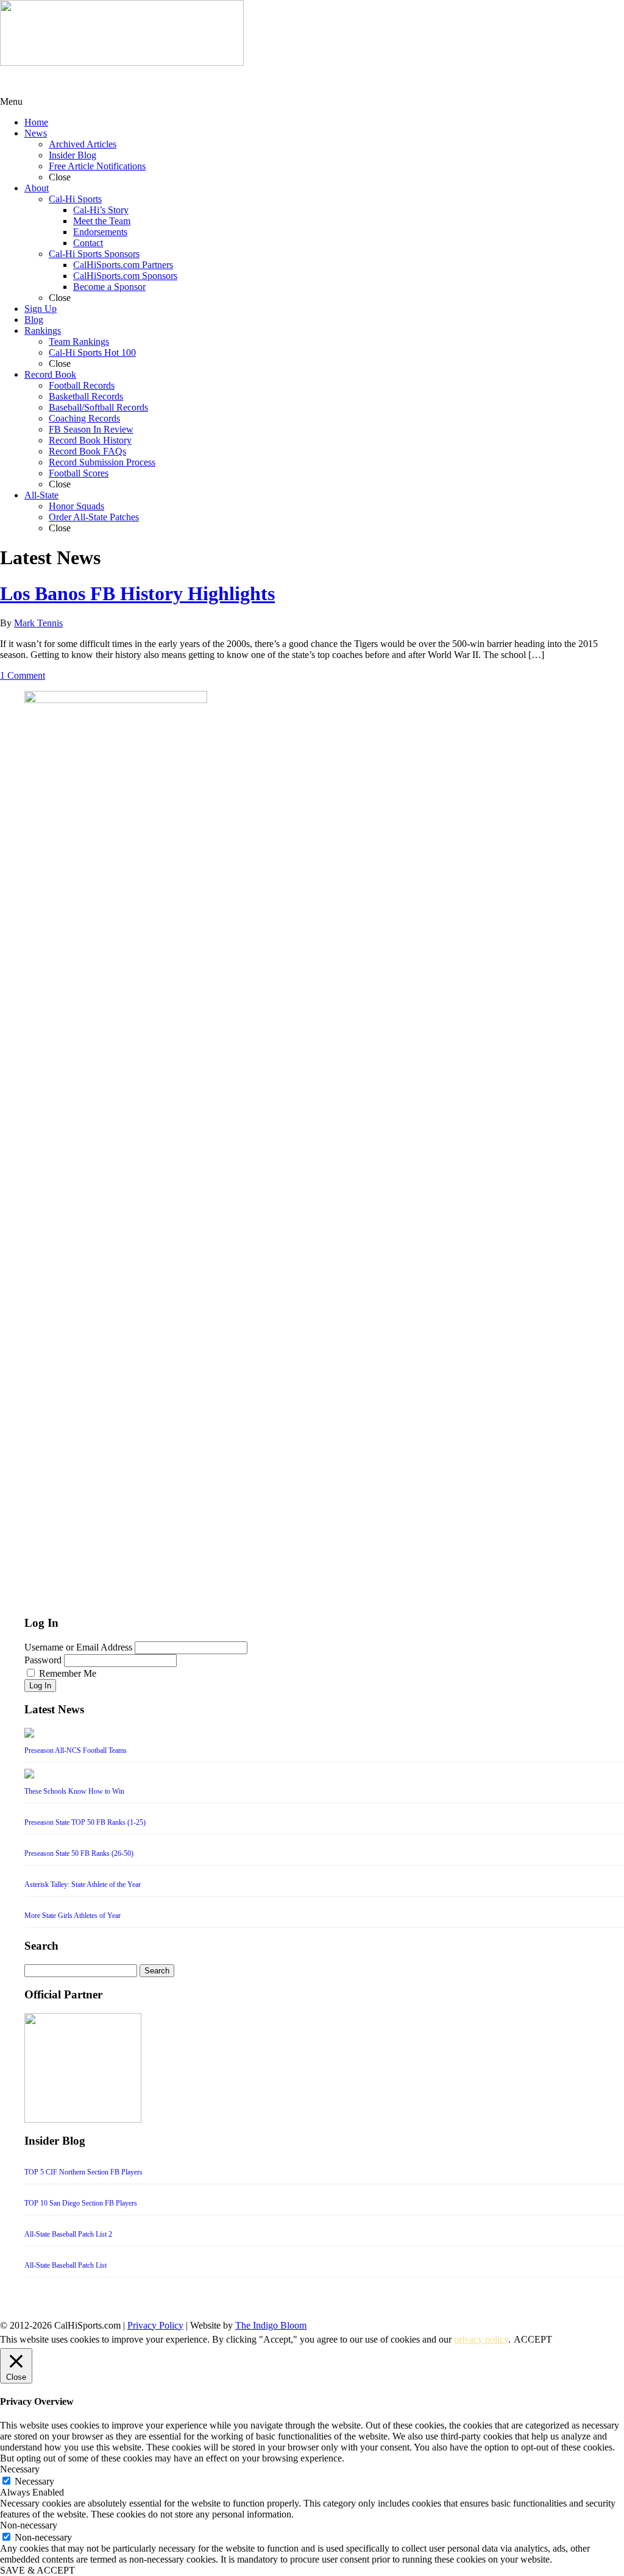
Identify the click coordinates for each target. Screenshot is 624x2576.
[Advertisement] (97, 81)
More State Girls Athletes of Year (73, 1916)
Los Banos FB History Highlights (137, 593)
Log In (40, 1686)
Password (43, 1660)
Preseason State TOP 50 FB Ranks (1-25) (85, 1822)
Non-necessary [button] (29, 2525)
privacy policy (481, 2339)
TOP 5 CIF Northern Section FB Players (83, 2172)
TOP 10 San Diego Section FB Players (81, 2203)
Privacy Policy (155, 2325)
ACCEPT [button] (533, 2339)
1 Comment (23, 675)
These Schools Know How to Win (74, 1791)
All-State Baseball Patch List (66, 2265)
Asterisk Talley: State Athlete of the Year (83, 1884)
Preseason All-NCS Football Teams (76, 1750)
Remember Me (68, 1673)
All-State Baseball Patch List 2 (68, 2234)
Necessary (34, 2481)
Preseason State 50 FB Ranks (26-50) (79, 1853)
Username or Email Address (78, 1647)
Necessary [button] (20, 2469)
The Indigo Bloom (271, 2325)
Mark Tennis (38, 623)
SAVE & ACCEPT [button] (37, 2570)
